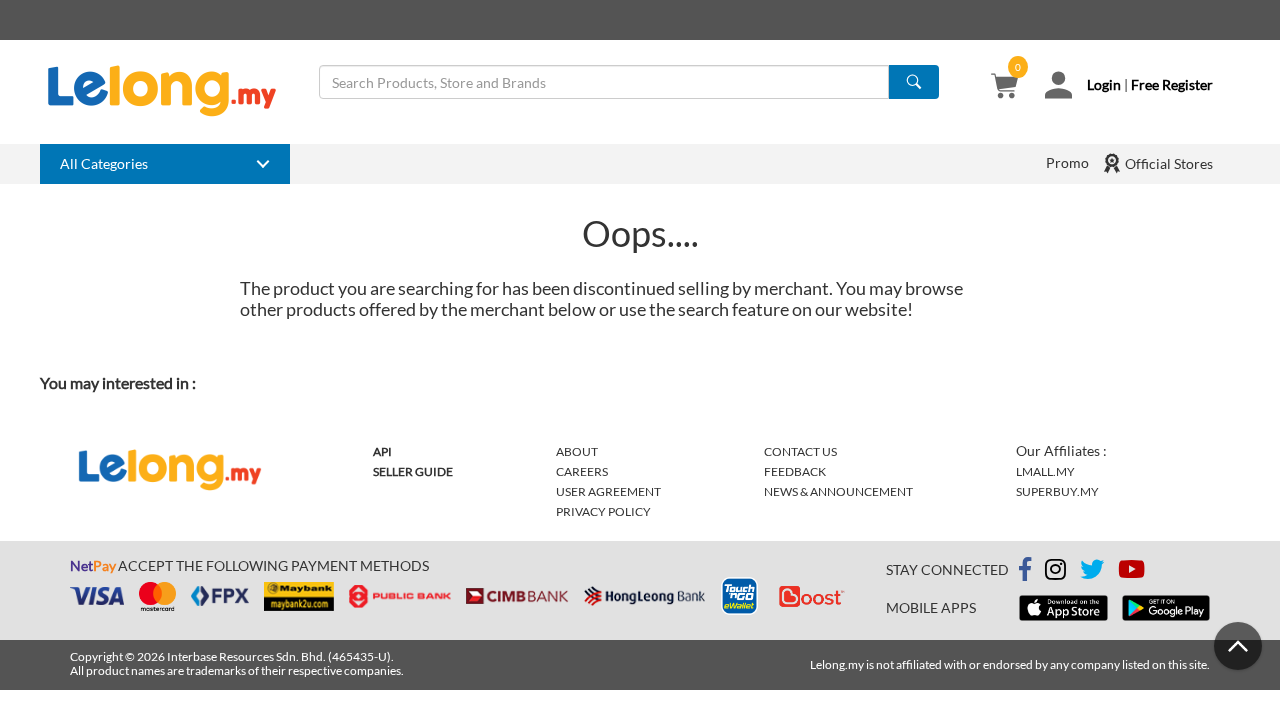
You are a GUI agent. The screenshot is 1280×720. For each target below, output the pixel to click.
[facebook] (1025, 570)
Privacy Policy (603, 511)
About (577, 451)
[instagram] (1055, 572)
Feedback (795, 471)
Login (1104, 84)
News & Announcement (838, 491)
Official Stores (1167, 163)
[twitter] (1092, 572)
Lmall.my (1045, 471)
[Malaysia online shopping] (172, 91)
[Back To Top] (1238, 646)
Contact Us (800, 451)
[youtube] (1131, 572)
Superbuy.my (1057, 491)
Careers (582, 471)
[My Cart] (1004, 87)
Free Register (1172, 84)
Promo (1067, 162)
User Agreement (608, 491)
